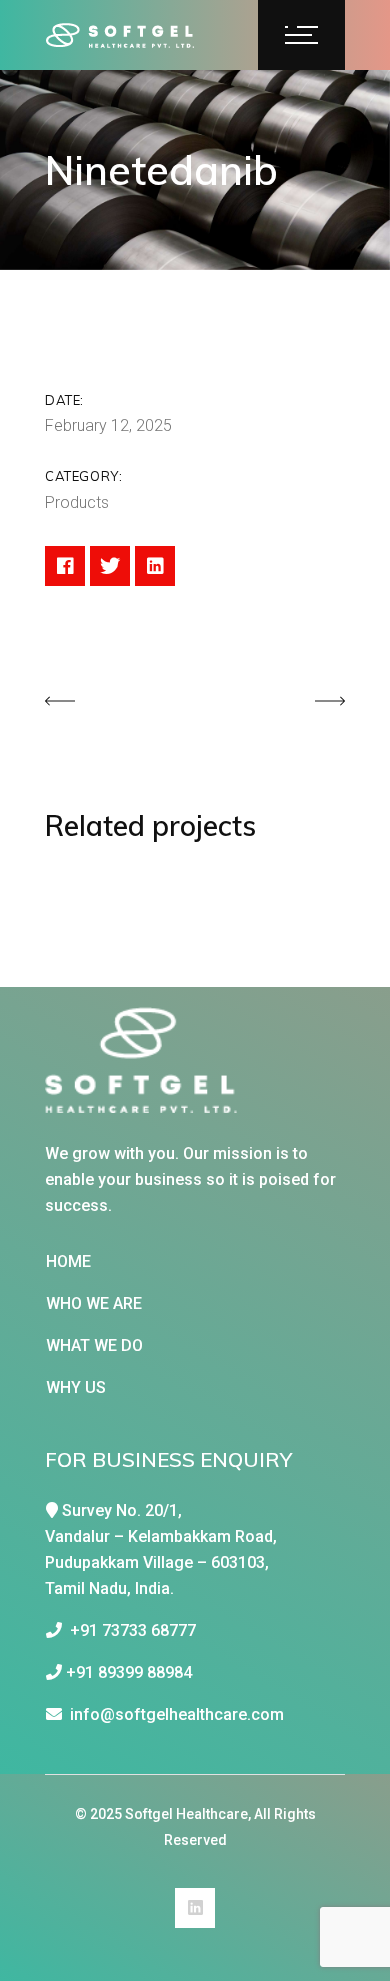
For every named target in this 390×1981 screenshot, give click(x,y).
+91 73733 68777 (129, 1630)
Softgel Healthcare (186, 1814)
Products (77, 502)
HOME (68, 1261)
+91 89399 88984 (127, 1672)
